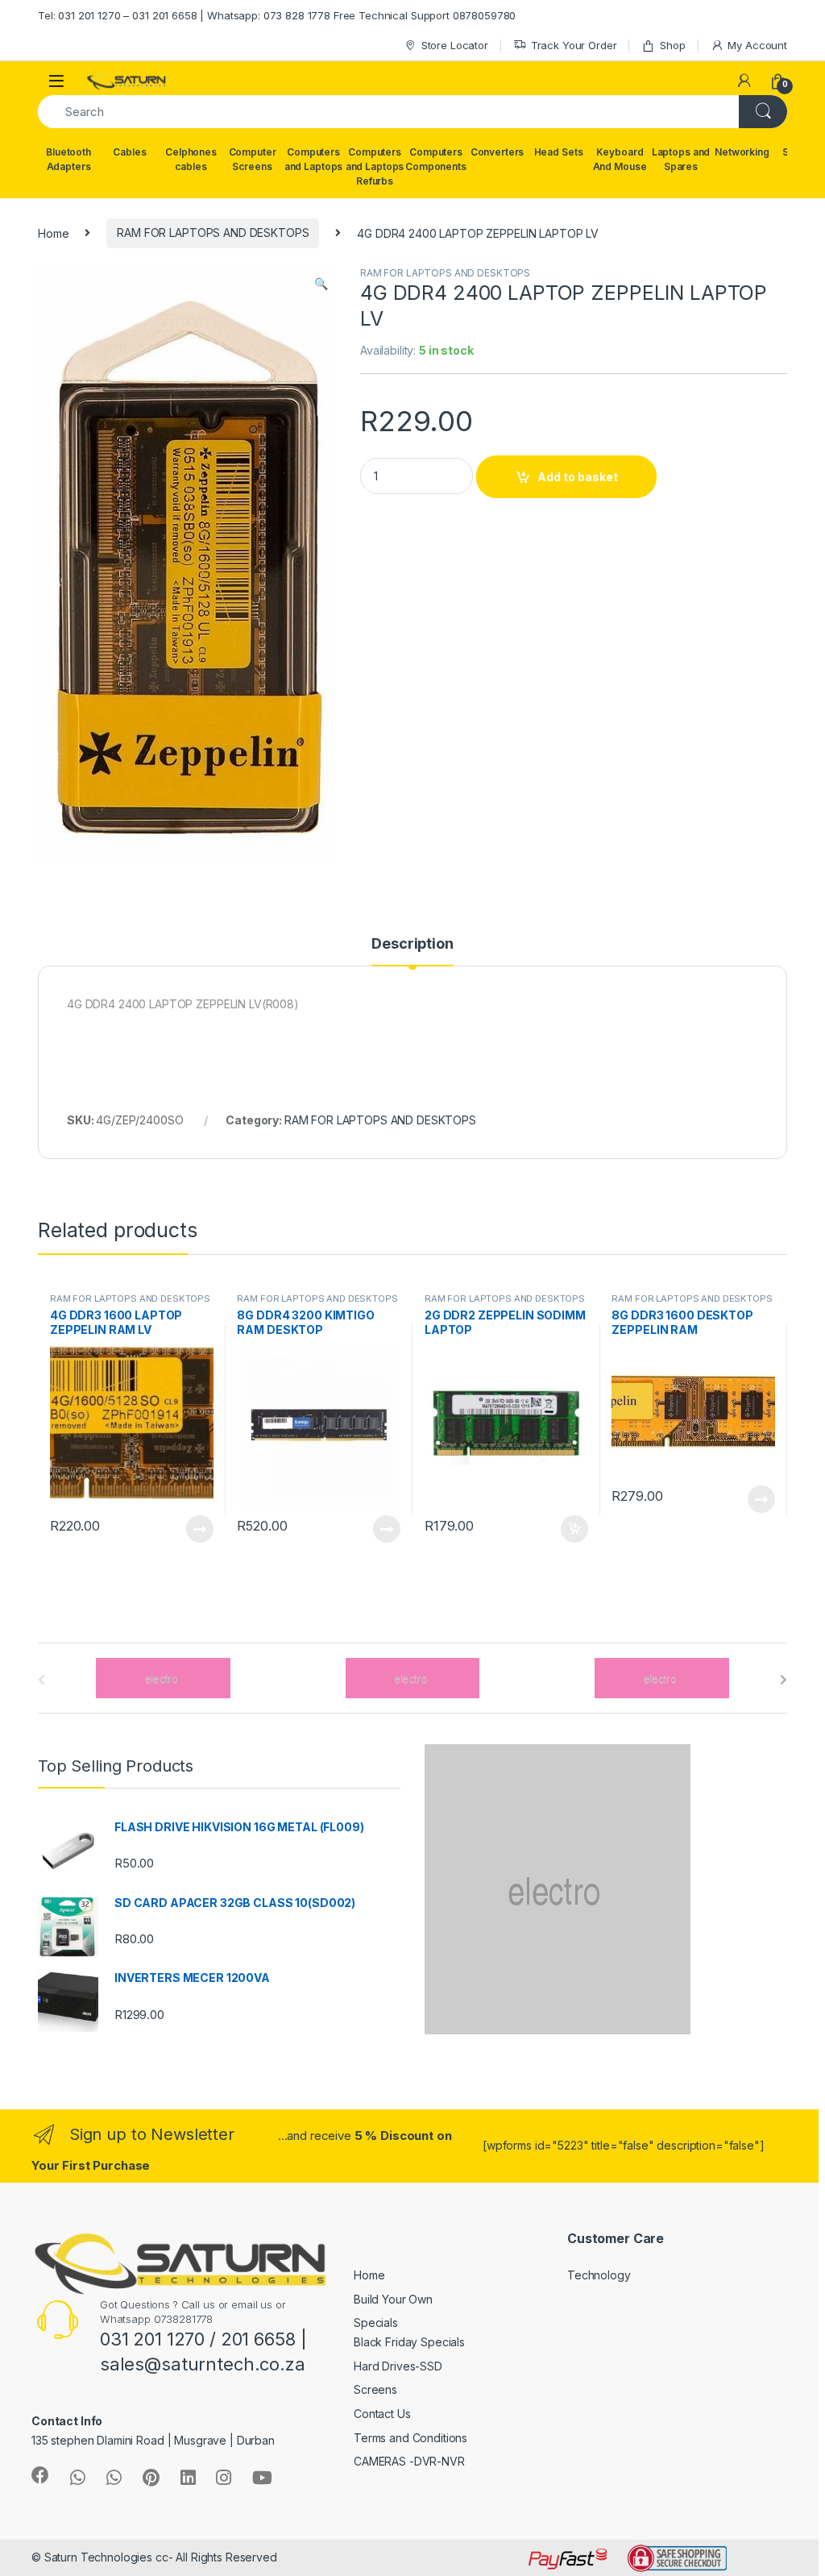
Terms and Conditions (410, 2438)
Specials (376, 2323)
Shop (672, 45)
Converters (497, 152)
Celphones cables (191, 159)
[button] (321, 284)
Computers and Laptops (313, 159)
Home (53, 233)
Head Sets (559, 152)
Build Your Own (393, 2299)
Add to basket (578, 477)
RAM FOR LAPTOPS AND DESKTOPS (213, 233)
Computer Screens (253, 159)
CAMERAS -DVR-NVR (409, 2461)
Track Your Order (574, 45)
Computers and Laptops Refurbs (375, 166)
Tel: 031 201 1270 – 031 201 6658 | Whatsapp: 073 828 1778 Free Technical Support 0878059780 (277, 15)
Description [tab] (412, 944)
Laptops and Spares (681, 159)
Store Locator (455, 45)
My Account (757, 45)
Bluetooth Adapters (68, 159)
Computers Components (436, 159)
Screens (375, 2389)
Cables (129, 152)
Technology (599, 2275)
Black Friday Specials (409, 2342)
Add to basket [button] (570, 1529)
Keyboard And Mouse (620, 159)
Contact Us (382, 2414)
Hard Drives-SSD (398, 2366)
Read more (199, 1529)
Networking (742, 152)
